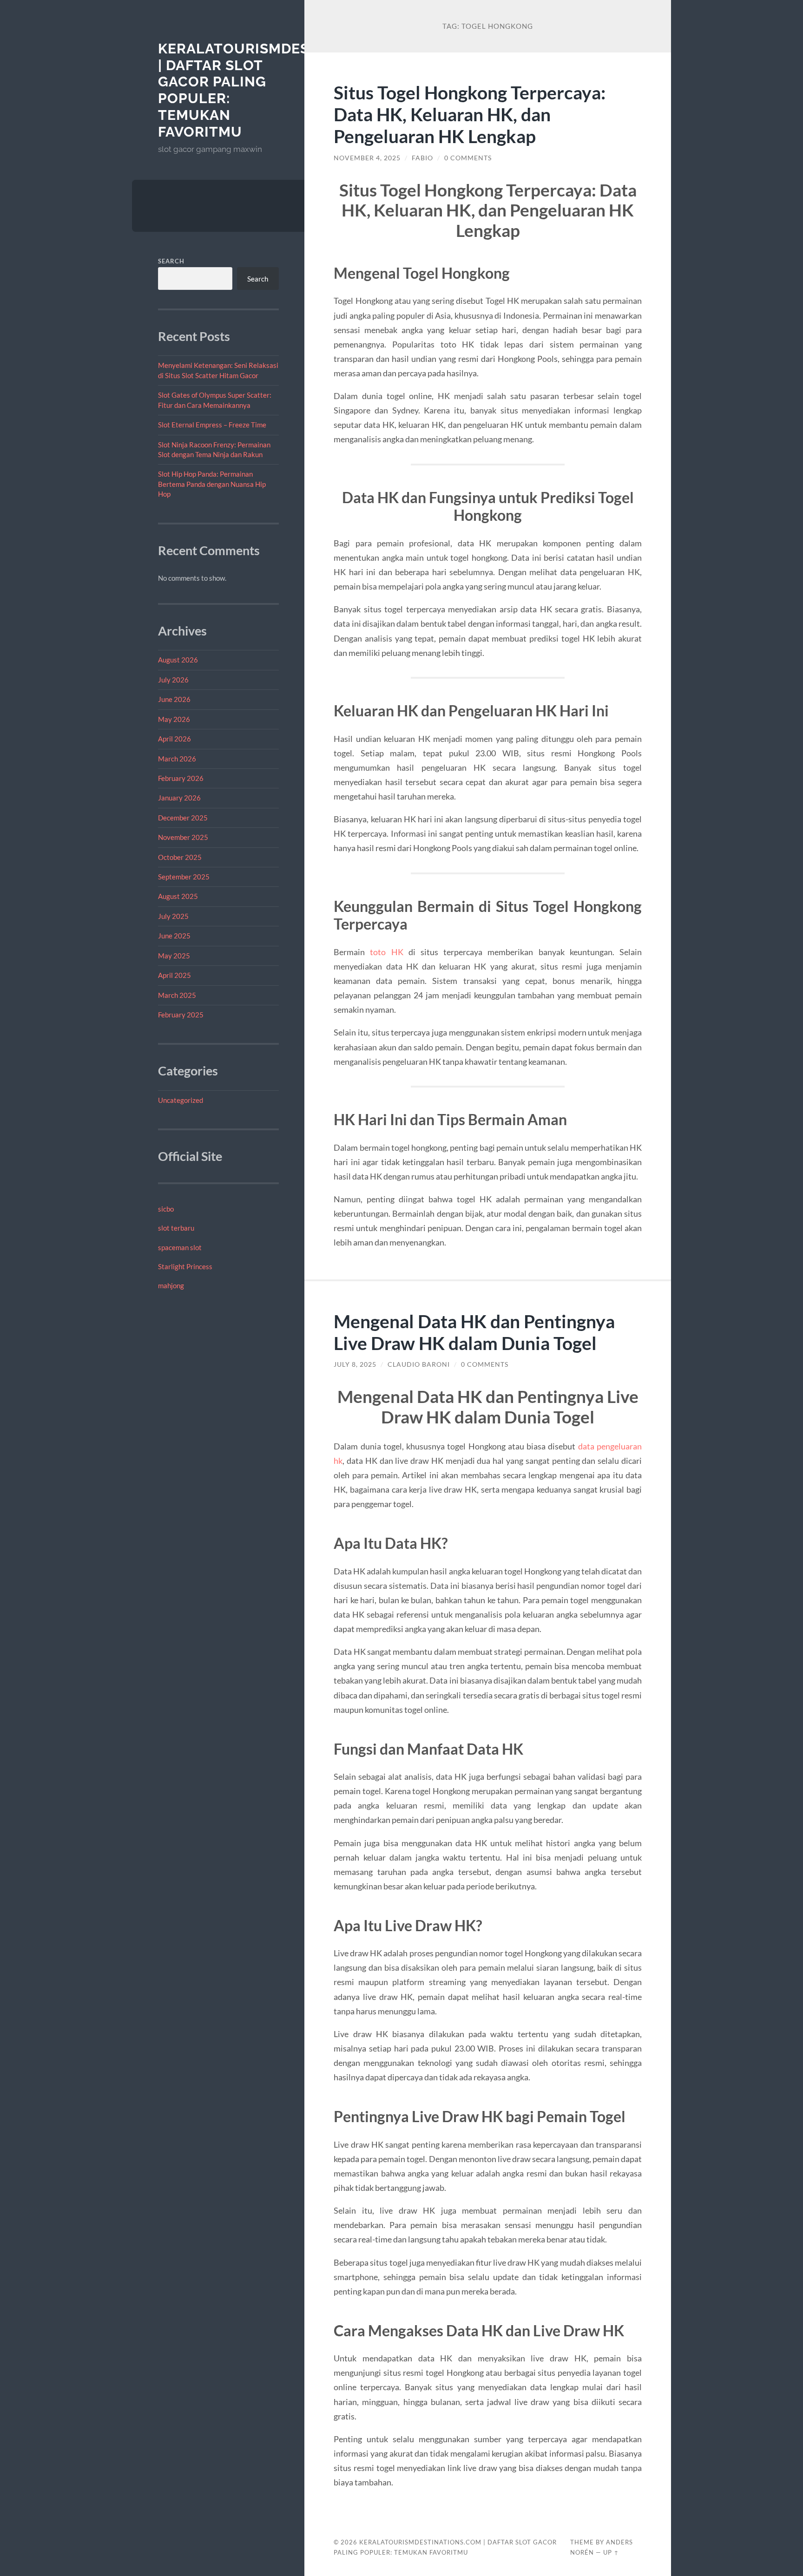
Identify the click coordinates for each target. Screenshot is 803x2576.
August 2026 (178, 660)
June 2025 (174, 936)
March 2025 (177, 995)
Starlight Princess (185, 1266)
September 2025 (184, 877)
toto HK (386, 952)
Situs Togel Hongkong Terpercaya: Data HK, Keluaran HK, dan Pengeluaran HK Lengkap (470, 114)
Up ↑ (611, 2552)
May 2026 (174, 719)
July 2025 (173, 916)
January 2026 (179, 798)
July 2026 (173, 680)
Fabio (422, 158)
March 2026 (177, 759)
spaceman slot (180, 1247)
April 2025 (174, 975)
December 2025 (183, 818)
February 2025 (181, 1015)
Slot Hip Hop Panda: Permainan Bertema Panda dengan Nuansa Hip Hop (212, 484)
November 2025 (183, 837)
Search (171, 261)
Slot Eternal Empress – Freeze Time (212, 425)
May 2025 (174, 956)
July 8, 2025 (355, 1364)
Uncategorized (181, 1100)
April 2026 (174, 739)
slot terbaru (176, 1228)
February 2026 (181, 778)
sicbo (166, 1209)
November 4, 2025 (367, 158)
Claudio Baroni (419, 1364)
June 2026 (174, 699)
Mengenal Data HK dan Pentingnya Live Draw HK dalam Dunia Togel (474, 1332)
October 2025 (180, 857)
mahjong (171, 1285)
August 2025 (178, 896)
